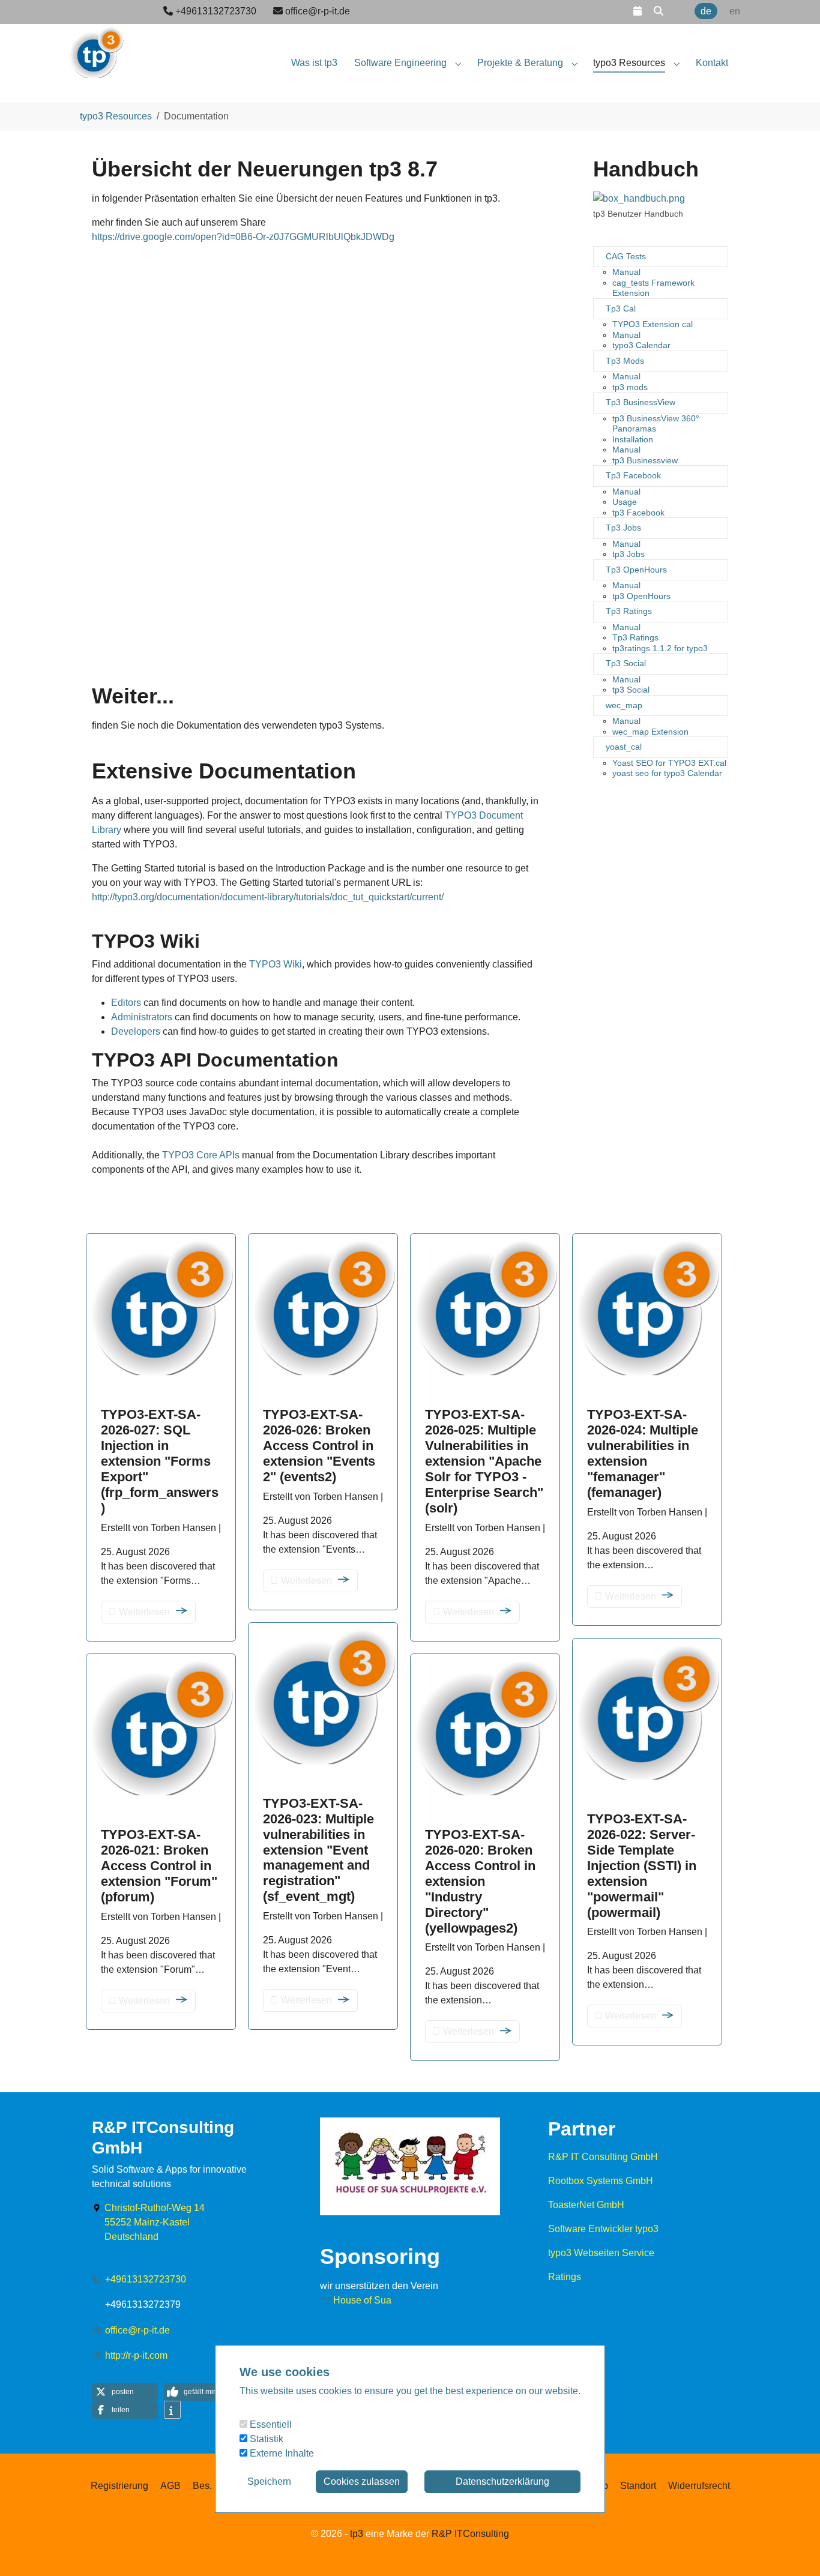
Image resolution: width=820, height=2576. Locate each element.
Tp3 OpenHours (636, 570)
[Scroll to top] (794, 2550)
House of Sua (362, 2300)
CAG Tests (626, 256)
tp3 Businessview (645, 460)
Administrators (142, 1017)
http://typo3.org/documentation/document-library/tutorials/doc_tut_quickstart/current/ (268, 897)
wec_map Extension (650, 732)
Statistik (265, 2439)
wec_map (624, 705)
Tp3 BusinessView (641, 402)
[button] (638, 11)
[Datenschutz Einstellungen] (24, 2550)
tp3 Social (631, 690)
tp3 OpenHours (641, 596)
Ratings (565, 2277)
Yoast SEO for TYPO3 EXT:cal (669, 763)
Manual (626, 272)
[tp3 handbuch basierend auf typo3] (639, 199)
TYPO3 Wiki (276, 964)
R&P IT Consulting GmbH (603, 2157)
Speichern (269, 2481)
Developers (136, 1031)
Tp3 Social (626, 663)
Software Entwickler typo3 (603, 2229)
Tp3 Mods (625, 361)
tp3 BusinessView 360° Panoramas (656, 424)
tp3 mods (630, 387)
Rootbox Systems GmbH (601, 2181)
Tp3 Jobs (623, 528)
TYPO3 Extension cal (653, 324)
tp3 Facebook (638, 513)
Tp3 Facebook (633, 475)
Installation (633, 439)
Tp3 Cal (621, 308)
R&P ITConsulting (470, 2534)
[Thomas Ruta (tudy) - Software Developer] (96, 48)
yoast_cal (624, 747)
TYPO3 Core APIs (201, 1155)
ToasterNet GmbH (586, 2205)
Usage (625, 502)
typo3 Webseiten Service (601, 2253)
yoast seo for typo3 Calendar (667, 773)
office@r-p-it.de (137, 2330)
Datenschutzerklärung (502, 2481)
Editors (126, 1003)
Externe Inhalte (281, 2453)
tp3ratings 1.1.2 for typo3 (660, 648)
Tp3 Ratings (629, 611)
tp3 (357, 2534)
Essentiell (270, 2424)
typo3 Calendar (641, 345)
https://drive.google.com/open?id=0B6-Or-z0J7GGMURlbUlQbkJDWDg (243, 237)
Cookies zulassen (362, 2481)
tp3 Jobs (629, 554)
